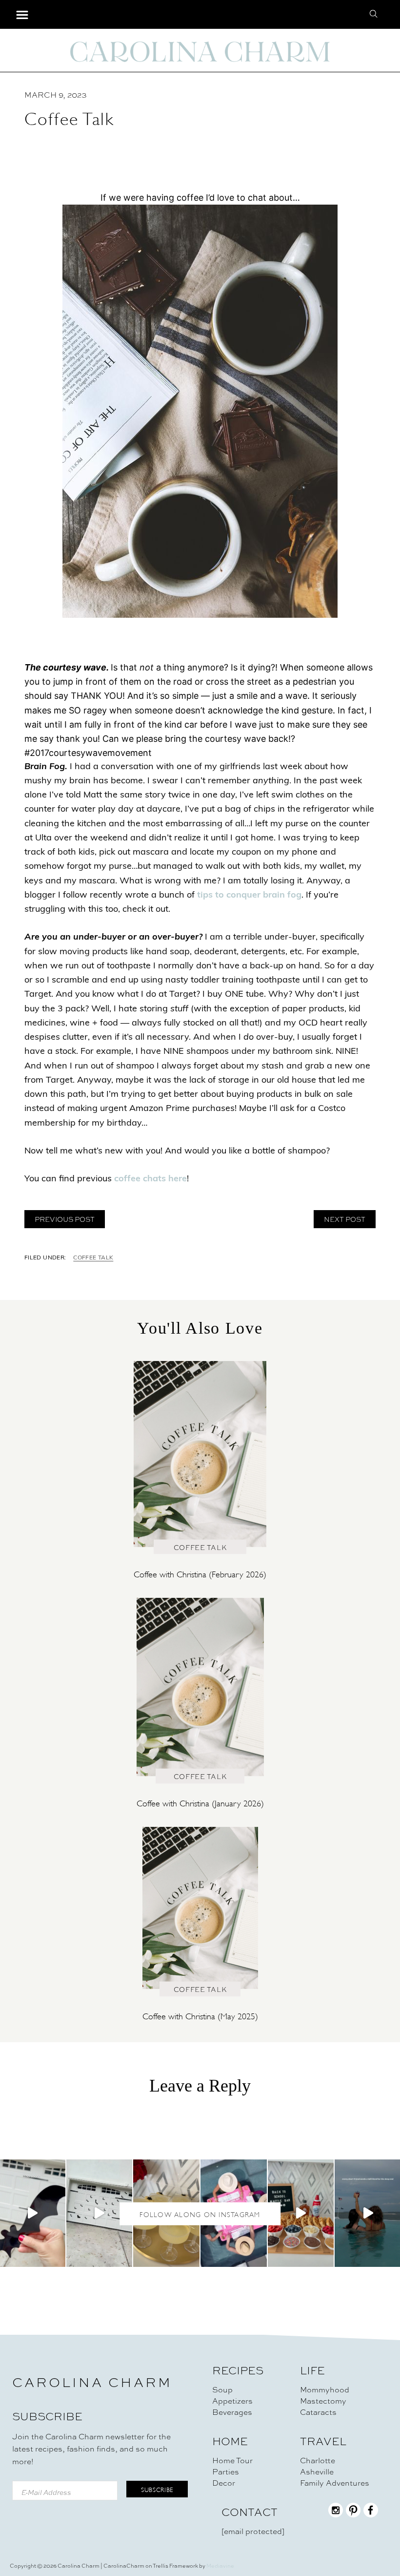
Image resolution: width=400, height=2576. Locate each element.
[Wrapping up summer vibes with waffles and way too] (301, 2213)
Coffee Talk (93, 1258)
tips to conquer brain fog (249, 896)
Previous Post (65, 1219)
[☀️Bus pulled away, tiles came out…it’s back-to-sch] (234, 2213)
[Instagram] (336, 2515)
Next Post (345, 1219)
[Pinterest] (353, 2515)
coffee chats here (150, 1179)
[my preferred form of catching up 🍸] (166, 2213)
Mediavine (220, 2566)
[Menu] (22, 15)
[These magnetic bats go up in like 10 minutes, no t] (100, 2213)
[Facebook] (371, 2515)
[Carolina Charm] (200, 51)
